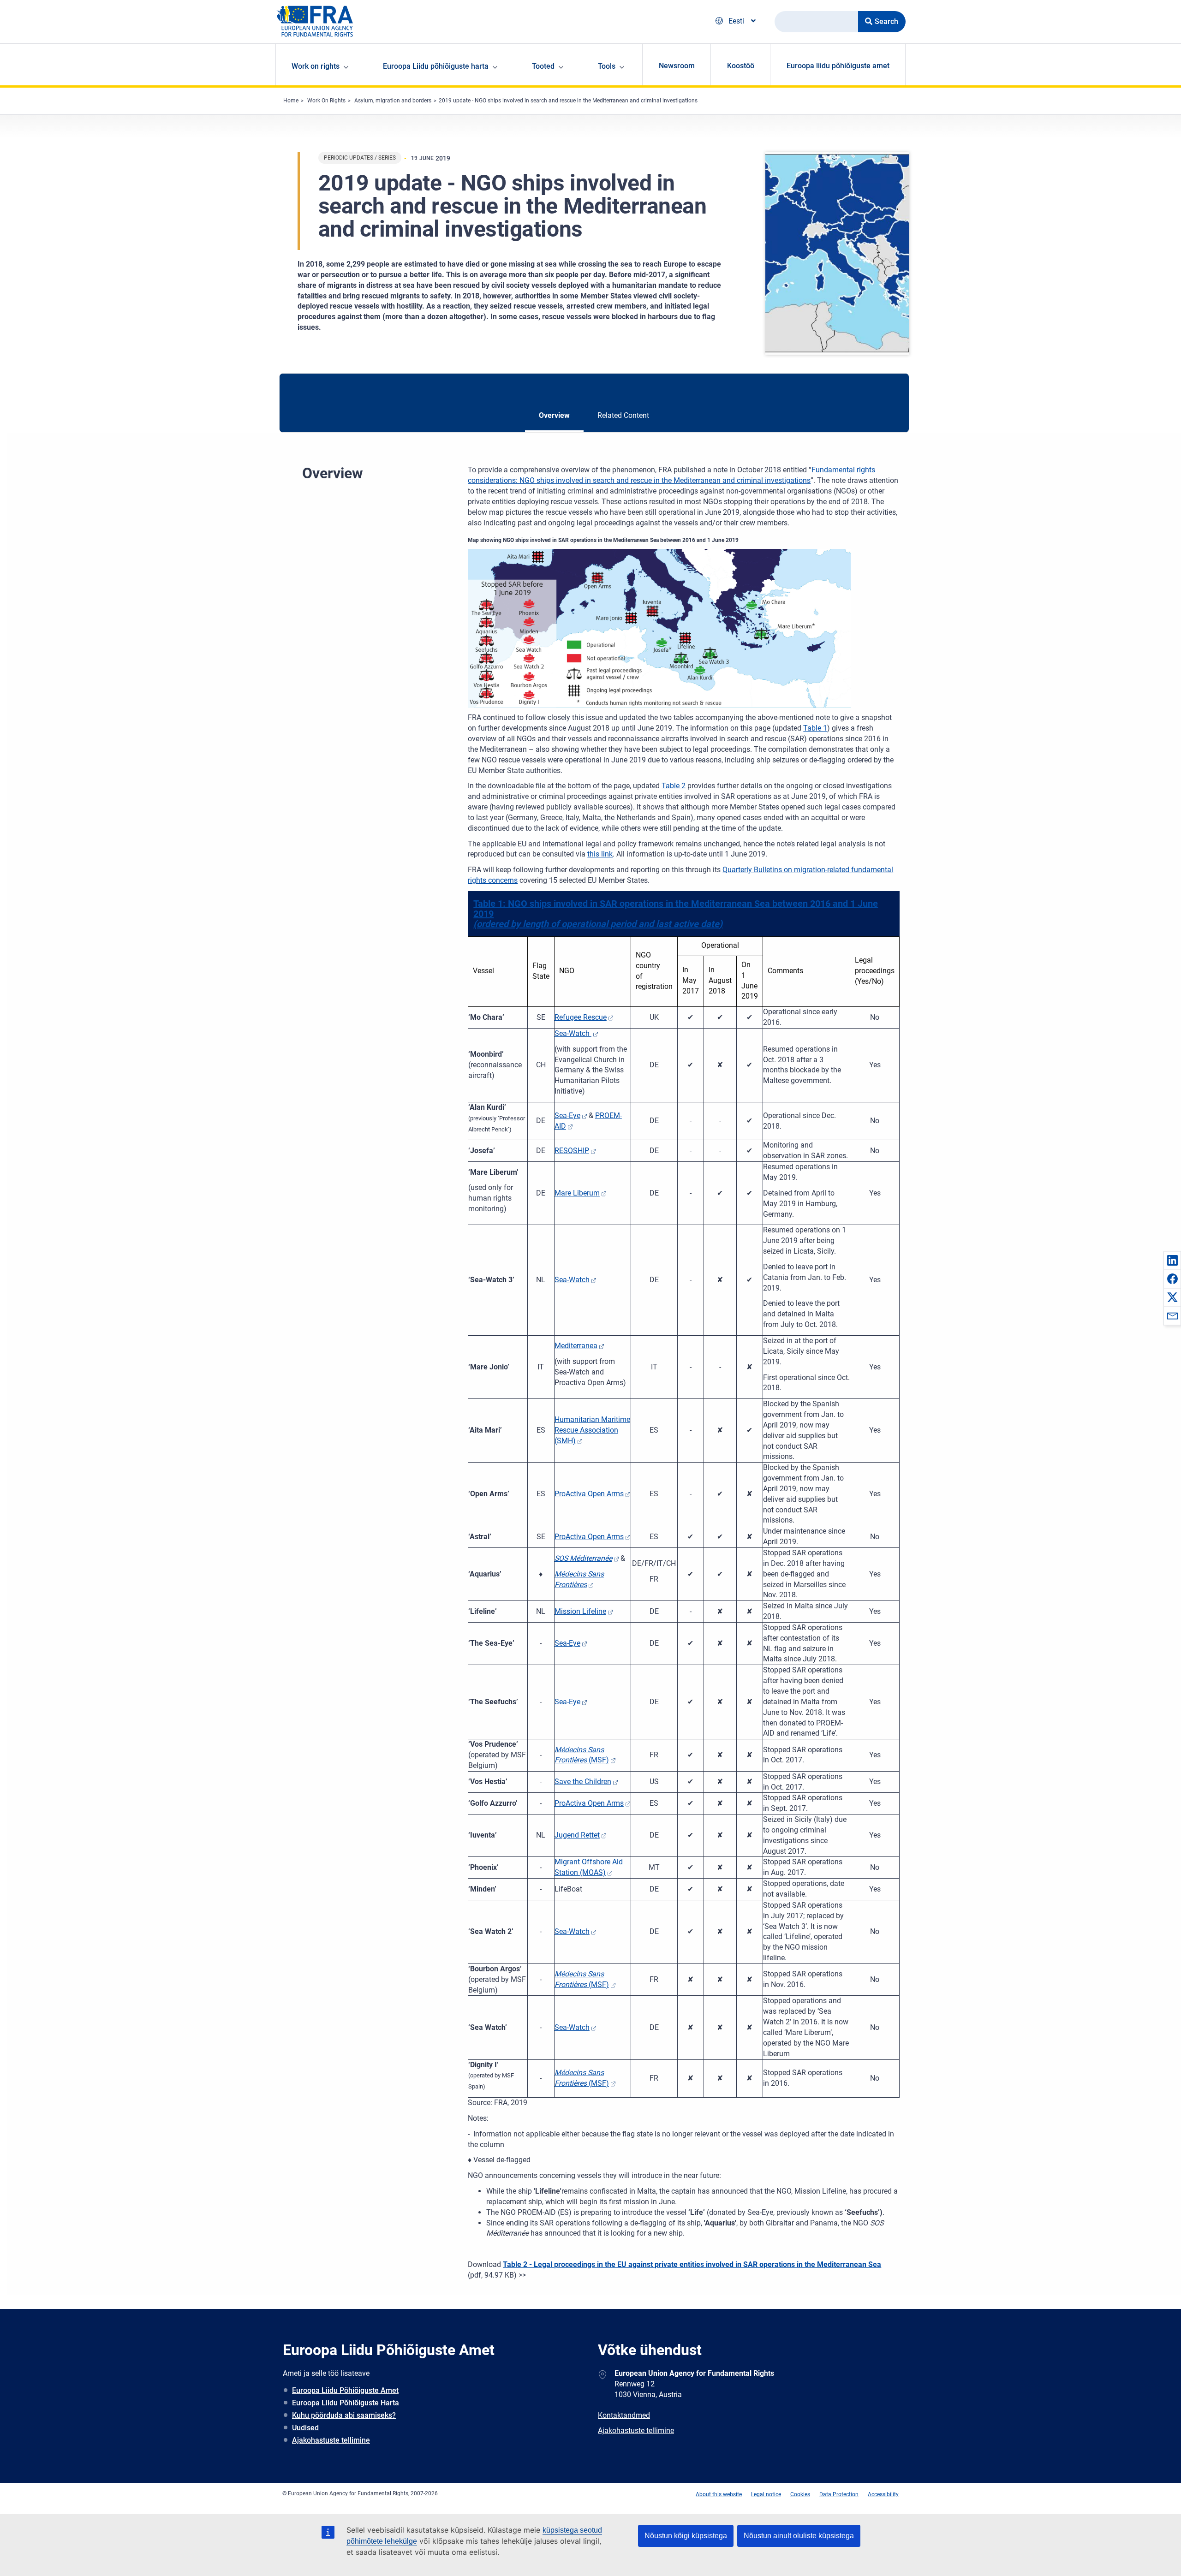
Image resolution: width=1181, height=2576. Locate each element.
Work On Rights (326, 101)
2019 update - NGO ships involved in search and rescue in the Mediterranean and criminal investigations (568, 101)
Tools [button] (607, 66)
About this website (719, 2494)
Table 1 (815, 728)
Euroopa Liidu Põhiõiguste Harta (346, 2403)
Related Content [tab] (623, 415)
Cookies (800, 2494)
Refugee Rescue (581, 1017)
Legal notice (766, 2494)
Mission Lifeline (580, 1611)
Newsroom (677, 66)
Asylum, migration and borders (393, 101)
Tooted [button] (543, 66)
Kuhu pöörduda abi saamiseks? (344, 2415)
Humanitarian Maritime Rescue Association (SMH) (592, 1430)
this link (600, 854)
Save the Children (583, 1782)
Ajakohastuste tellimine (331, 2440)
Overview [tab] (554, 415)
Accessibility (883, 2494)
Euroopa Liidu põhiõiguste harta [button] (436, 66)
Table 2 (674, 786)
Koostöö (741, 66)
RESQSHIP (572, 1151)
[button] (1172, 1260)
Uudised (305, 2428)
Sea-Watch (573, 1033)
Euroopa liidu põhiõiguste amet (838, 66)
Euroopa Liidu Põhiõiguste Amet (345, 2390)
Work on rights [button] (316, 66)
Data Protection (839, 2494)
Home (291, 101)
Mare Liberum (577, 1193)
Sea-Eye (567, 1115)
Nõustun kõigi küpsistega (686, 2536)
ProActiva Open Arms (589, 1494)
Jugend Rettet (577, 1835)
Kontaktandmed (624, 2415)
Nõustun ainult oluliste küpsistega (799, 2536)
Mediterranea (576, 1346)
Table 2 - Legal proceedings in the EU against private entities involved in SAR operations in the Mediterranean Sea (692, 2264)
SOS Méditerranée (583, 1558)
